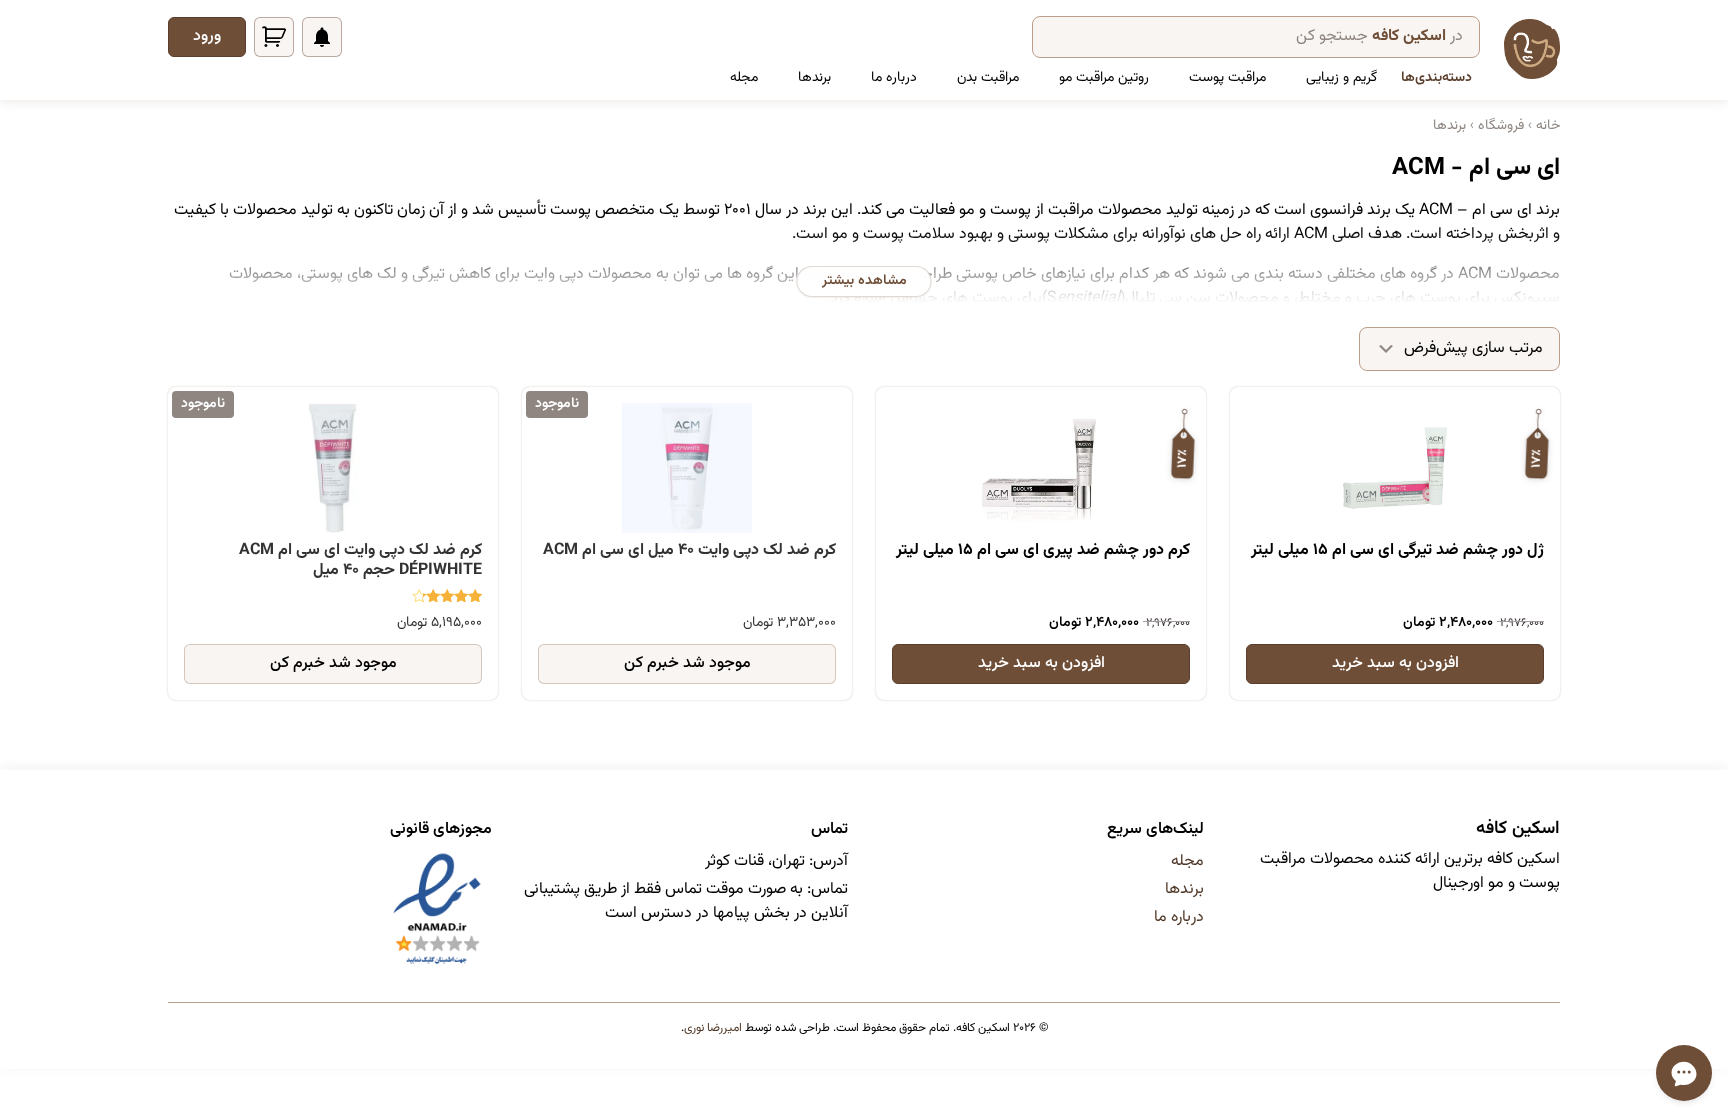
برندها (814, 78)
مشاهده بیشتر (864, 281)
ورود (207, 36)
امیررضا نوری (713, 1028)
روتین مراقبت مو (1104, 78)
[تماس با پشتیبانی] (1684, 1073)
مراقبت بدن (988, 78)
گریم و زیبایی (1341, 78)
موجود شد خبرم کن (687, 663)
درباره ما (894, 78)
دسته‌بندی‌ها (1436, 78)
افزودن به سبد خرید (1395, 663)
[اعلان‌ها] (322, 37)
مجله (744, 78)
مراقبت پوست (1227, 78)
